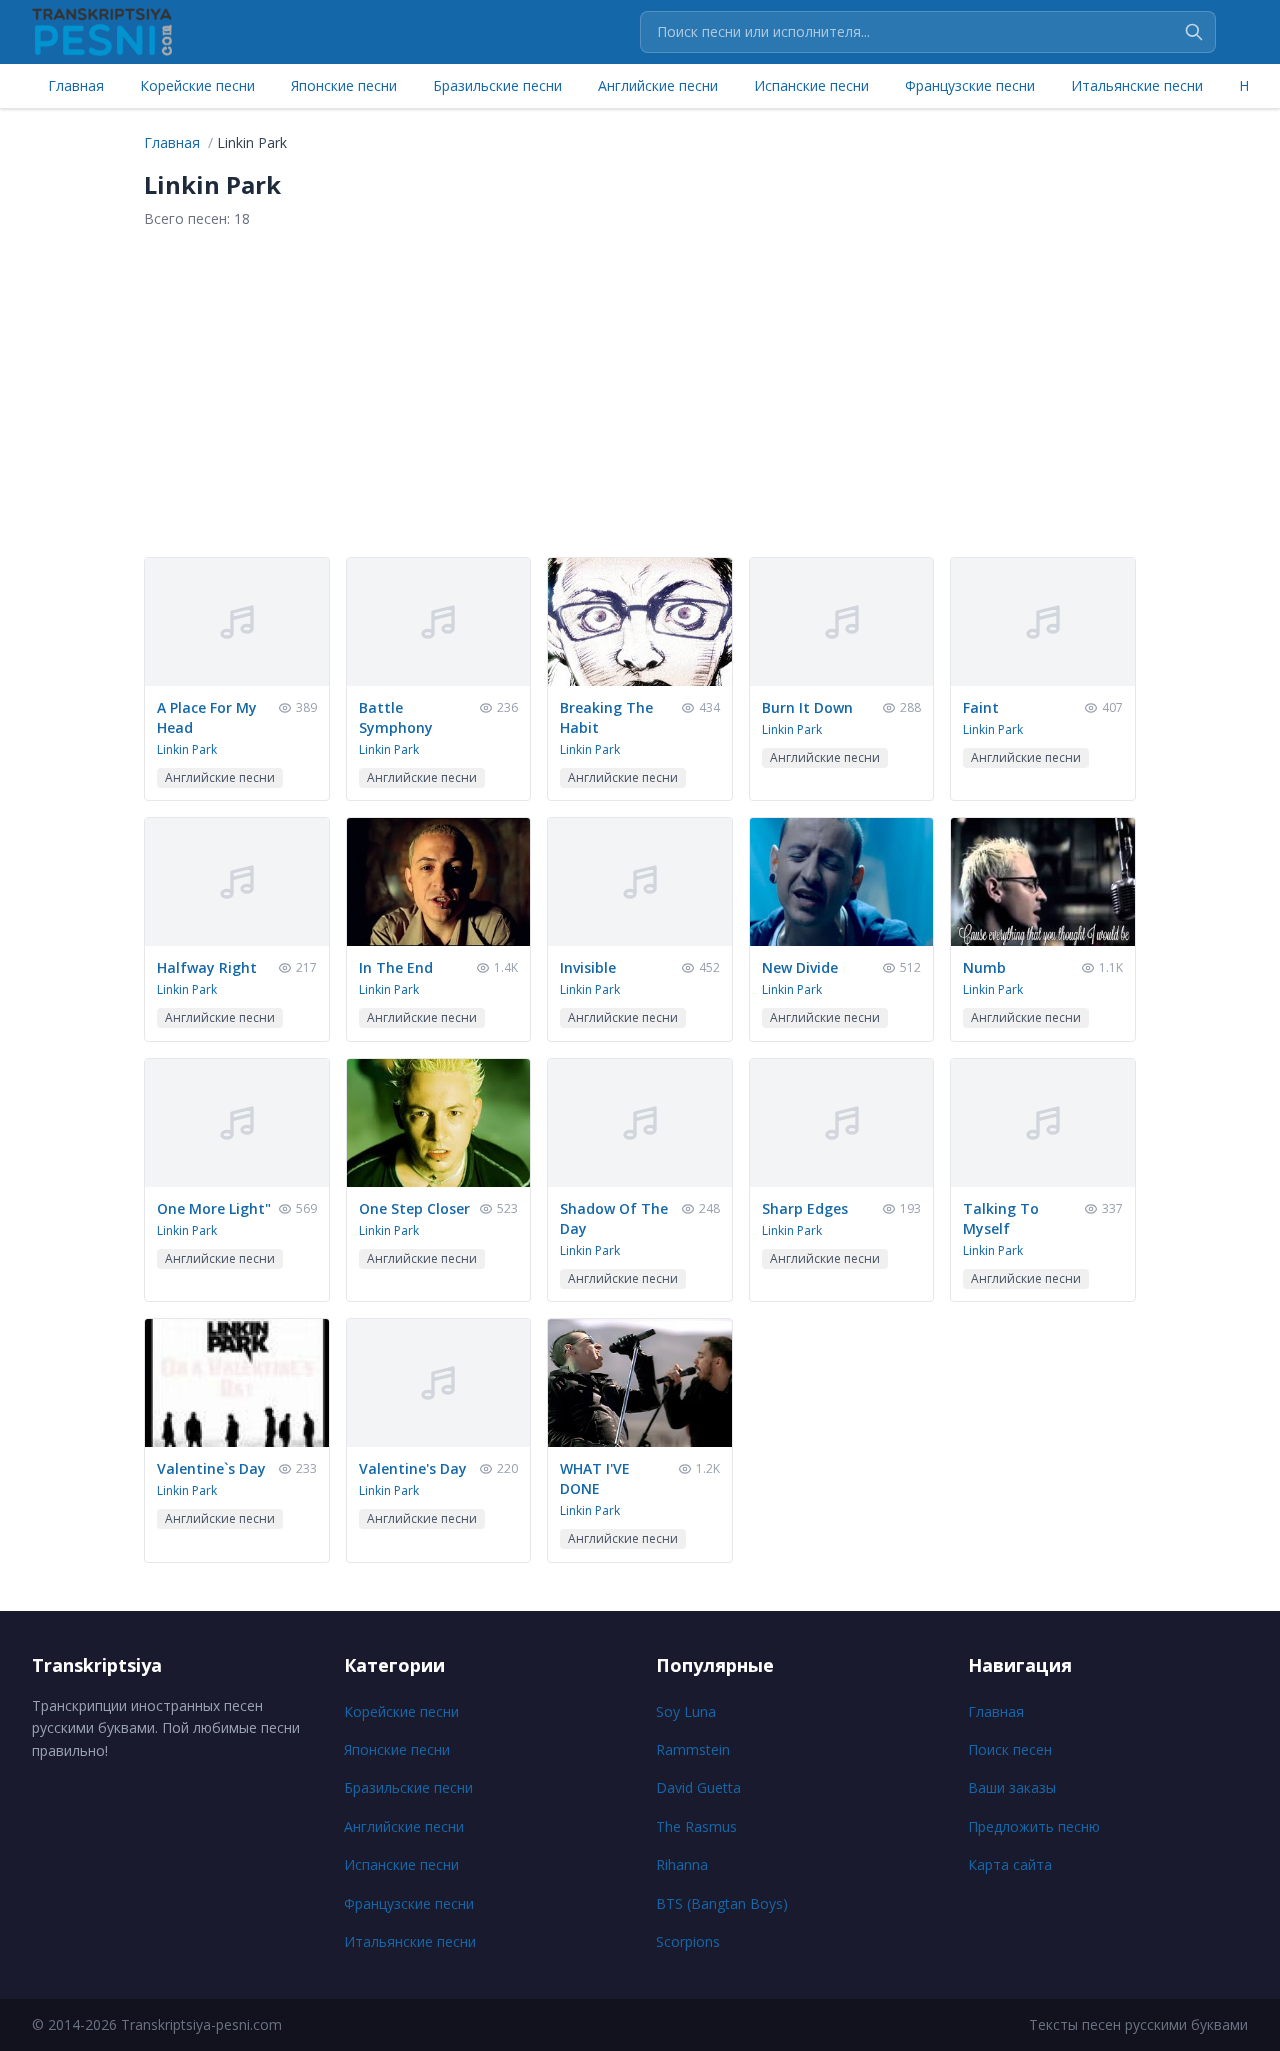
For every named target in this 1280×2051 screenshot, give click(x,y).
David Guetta (698, 1787)
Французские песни (970, 85)
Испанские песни (811, 85)
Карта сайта (1010, 1864)
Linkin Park (187, 749)
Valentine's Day (413, 1468)
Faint (981, 707)
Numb (984, 967)
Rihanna (682, 1864)
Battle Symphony (396, 717)
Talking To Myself (1001, 1218)
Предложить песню (1034, 1826)
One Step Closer (414, 1208)
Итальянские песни (1137, 85)
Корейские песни (197, 85)
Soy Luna (686, 1711)
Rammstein (693, 1749)
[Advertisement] (640, 393)
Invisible (588, 967)
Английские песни (658, 85)
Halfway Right (207, 967)
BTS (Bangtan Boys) (722, 1903)
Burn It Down (807, 707)
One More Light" (214, 1208)
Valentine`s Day (211, 1468)
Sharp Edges (805, 1208)
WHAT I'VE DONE (595, 1478)
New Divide (800, 967)
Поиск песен (1010, 1749)
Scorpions (688, 1941)
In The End (396, 967)
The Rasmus (696, 1826)
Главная (76, 85)
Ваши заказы (1012, 1787)
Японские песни (344, 85)
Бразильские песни (497, 85)
